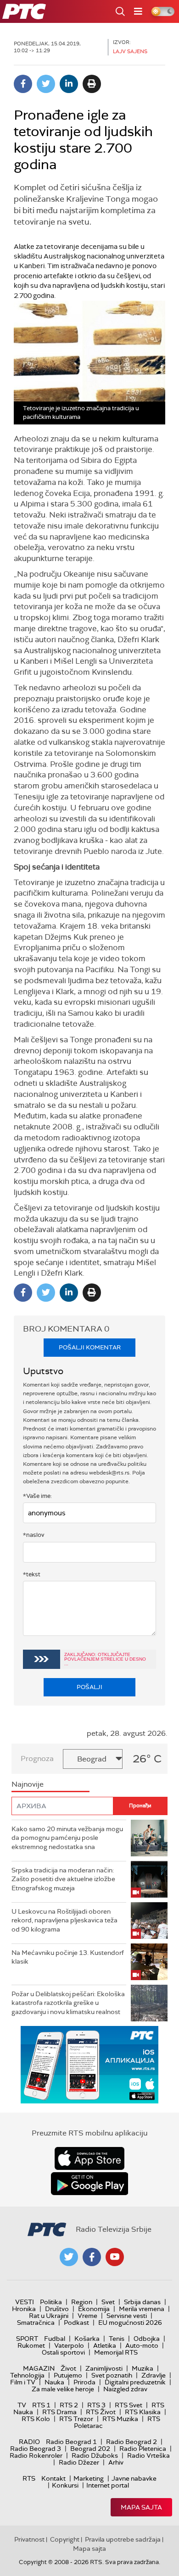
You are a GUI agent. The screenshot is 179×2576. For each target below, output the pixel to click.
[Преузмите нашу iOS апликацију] (89, 2158)
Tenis (117, 2339)
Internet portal (108, 2485)
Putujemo (68, 2375)
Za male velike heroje (63, 2389)
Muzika (143, 2368)
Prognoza (37, 1759)
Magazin (39, 2368)
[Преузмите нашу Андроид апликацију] (89, 2184)
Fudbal (55, 2339)
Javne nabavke (134, 2478)
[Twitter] (46, 84)
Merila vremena (142, 2309)
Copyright (65, 2539)
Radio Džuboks (95, 2455)
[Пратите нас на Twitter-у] (69, 2257)
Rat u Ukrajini (49, 2316)
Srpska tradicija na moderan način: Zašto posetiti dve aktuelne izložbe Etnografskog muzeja (63, 1879)
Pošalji (89, 1687)
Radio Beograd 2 (131, 2442)
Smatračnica (36, 2323)
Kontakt (53, 2478)
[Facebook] (23, 84)
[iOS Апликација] (89, 2065)
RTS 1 (41, 2405)
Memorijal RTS (116, 2352)
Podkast (76, 2323)
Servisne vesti (127, 2316)
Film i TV (23, 2382)
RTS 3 (96, 2405)
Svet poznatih (112, 2375)
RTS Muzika (120, 2419)
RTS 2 (69, 2405)
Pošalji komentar (90, 1347)
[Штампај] (92, 84)
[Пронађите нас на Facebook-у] (92, 2257)
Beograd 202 (90, 2449)
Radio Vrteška (148, 2455)
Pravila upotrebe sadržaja (123, 2539)
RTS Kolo (36, 2419)
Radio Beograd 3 (36, 2449)
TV (22, 2405)
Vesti (25, 2302)
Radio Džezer (79, 2462)
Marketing (89, 2478)
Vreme (87, 2316)
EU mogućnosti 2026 (130, 2323)
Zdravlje (154, 2375)
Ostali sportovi (63, 2352)
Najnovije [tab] (28, 1784)
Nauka (54, 2382)
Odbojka (147, 2339)
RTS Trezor (76, 2419)
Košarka (87, 2339)
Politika (51, 2302)
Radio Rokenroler (36, 2455)
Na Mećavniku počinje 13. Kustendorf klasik (68, 1957)
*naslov (34, 1535)
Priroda (84, 2382)
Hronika (24, 2309)
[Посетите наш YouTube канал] (115, 2257)
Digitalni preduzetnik (135, 2382)
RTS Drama (59, 2412)
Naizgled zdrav (125, 2389)
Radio (29, 2442)
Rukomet (31, 2345)
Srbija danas (142, 2302)
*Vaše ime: (37, 1496)
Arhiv (116, 2462)
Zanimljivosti (104, 2368)
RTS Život (101, 2412)
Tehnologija (27, 2375)
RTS (29, 2478)
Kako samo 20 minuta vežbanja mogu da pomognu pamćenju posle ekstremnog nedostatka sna (67, 1838)
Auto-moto (142, 2345)
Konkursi (65, 2485)
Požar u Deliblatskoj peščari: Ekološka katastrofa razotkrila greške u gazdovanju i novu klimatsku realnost (68, 2003)
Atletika (105, 2345)
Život (68, 2368)
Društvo (57, 2309)
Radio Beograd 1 (71, 2442)
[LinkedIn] (69, 84)
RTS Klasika (143, 2412)
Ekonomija (94, 2309)
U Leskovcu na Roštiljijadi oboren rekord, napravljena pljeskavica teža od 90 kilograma (64, 1920)
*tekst (32, 1574)
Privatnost (29, 2539)
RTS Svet (129, 2405)
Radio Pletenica (143, 2449)
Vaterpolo (69, 2345)
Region (82, 2302)
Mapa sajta (141, 2507)
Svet (108, 2302)
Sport (27, 2339)
